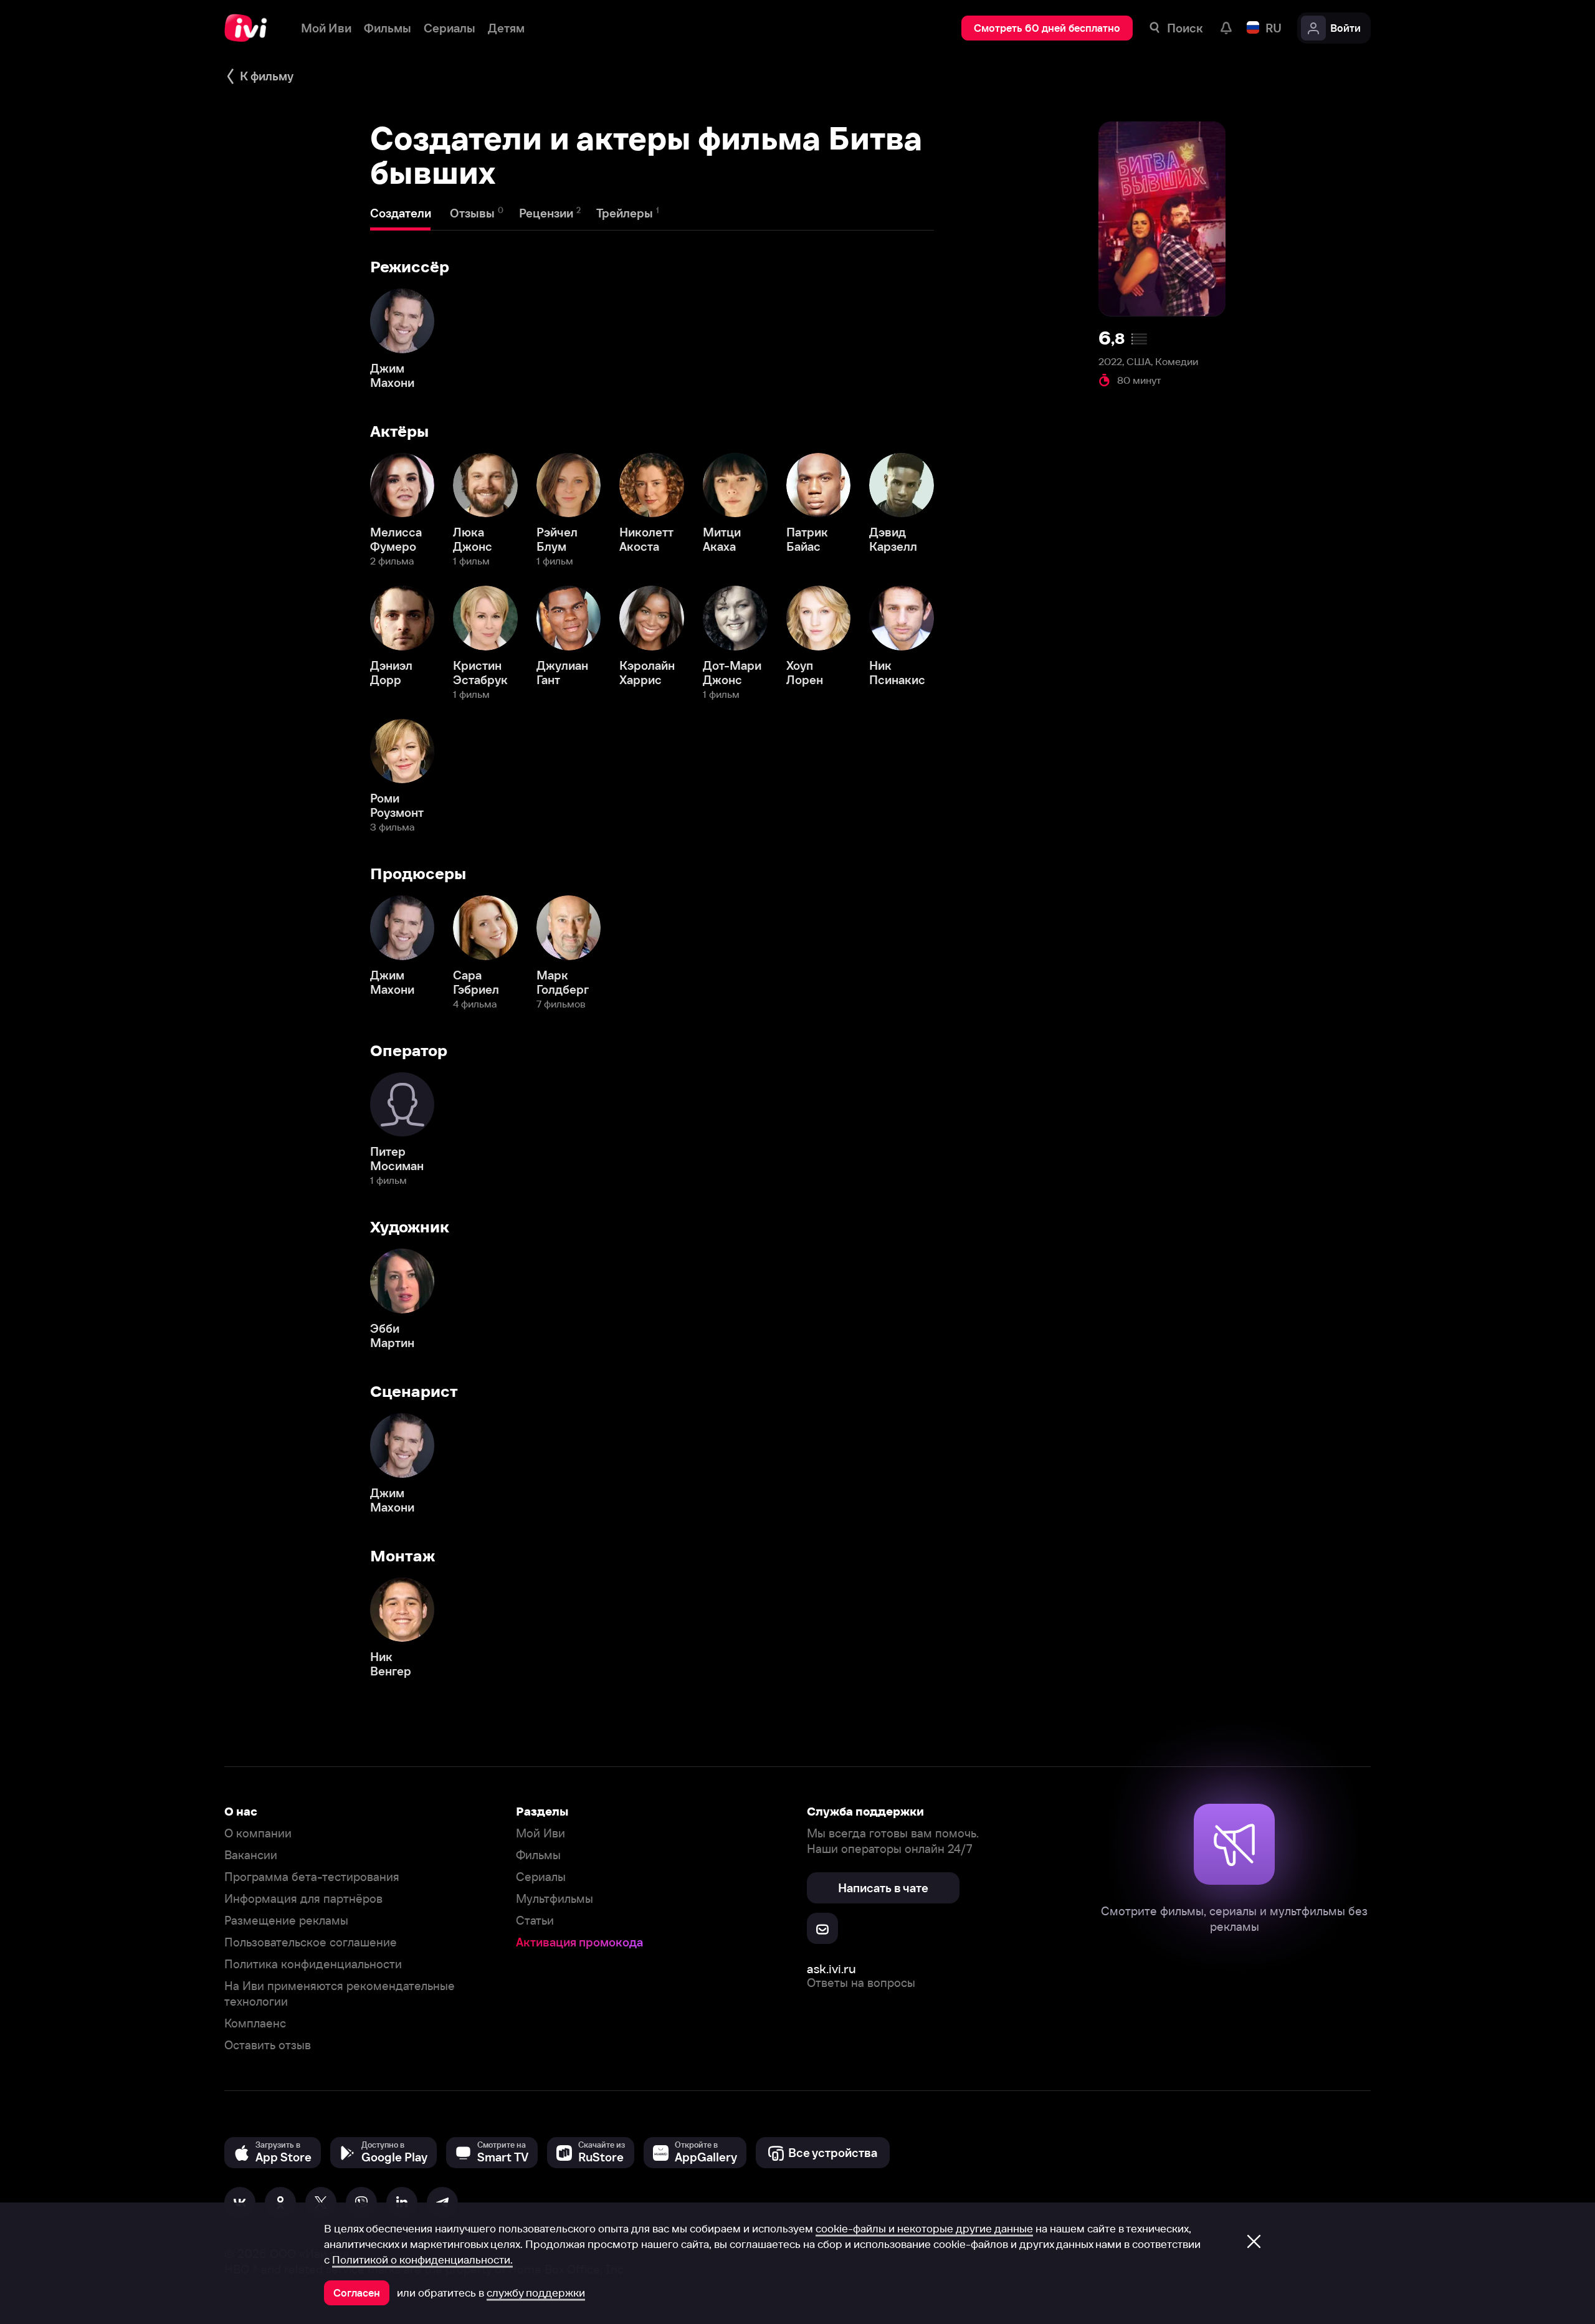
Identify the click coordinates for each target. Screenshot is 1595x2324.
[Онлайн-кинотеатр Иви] (250, 28)
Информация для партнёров (303, 1899)
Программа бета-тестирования (312, 1877)
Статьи (535, 1921)
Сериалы (541, 1877)
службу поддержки (536, 2293)
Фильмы (538, 1855)
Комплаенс (255, 2023)
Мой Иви (540, 1833)
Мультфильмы (555, 1899)
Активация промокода (579, 1942)
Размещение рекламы (286, 1921)
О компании (258, 1833)
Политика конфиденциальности (313, 1964)
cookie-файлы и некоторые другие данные (924, 2229)
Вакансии (251, 1855)
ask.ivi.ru (831, 1969)
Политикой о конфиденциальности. (422, 2260)
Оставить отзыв (268, 2045)
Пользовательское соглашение (311, 1942)
